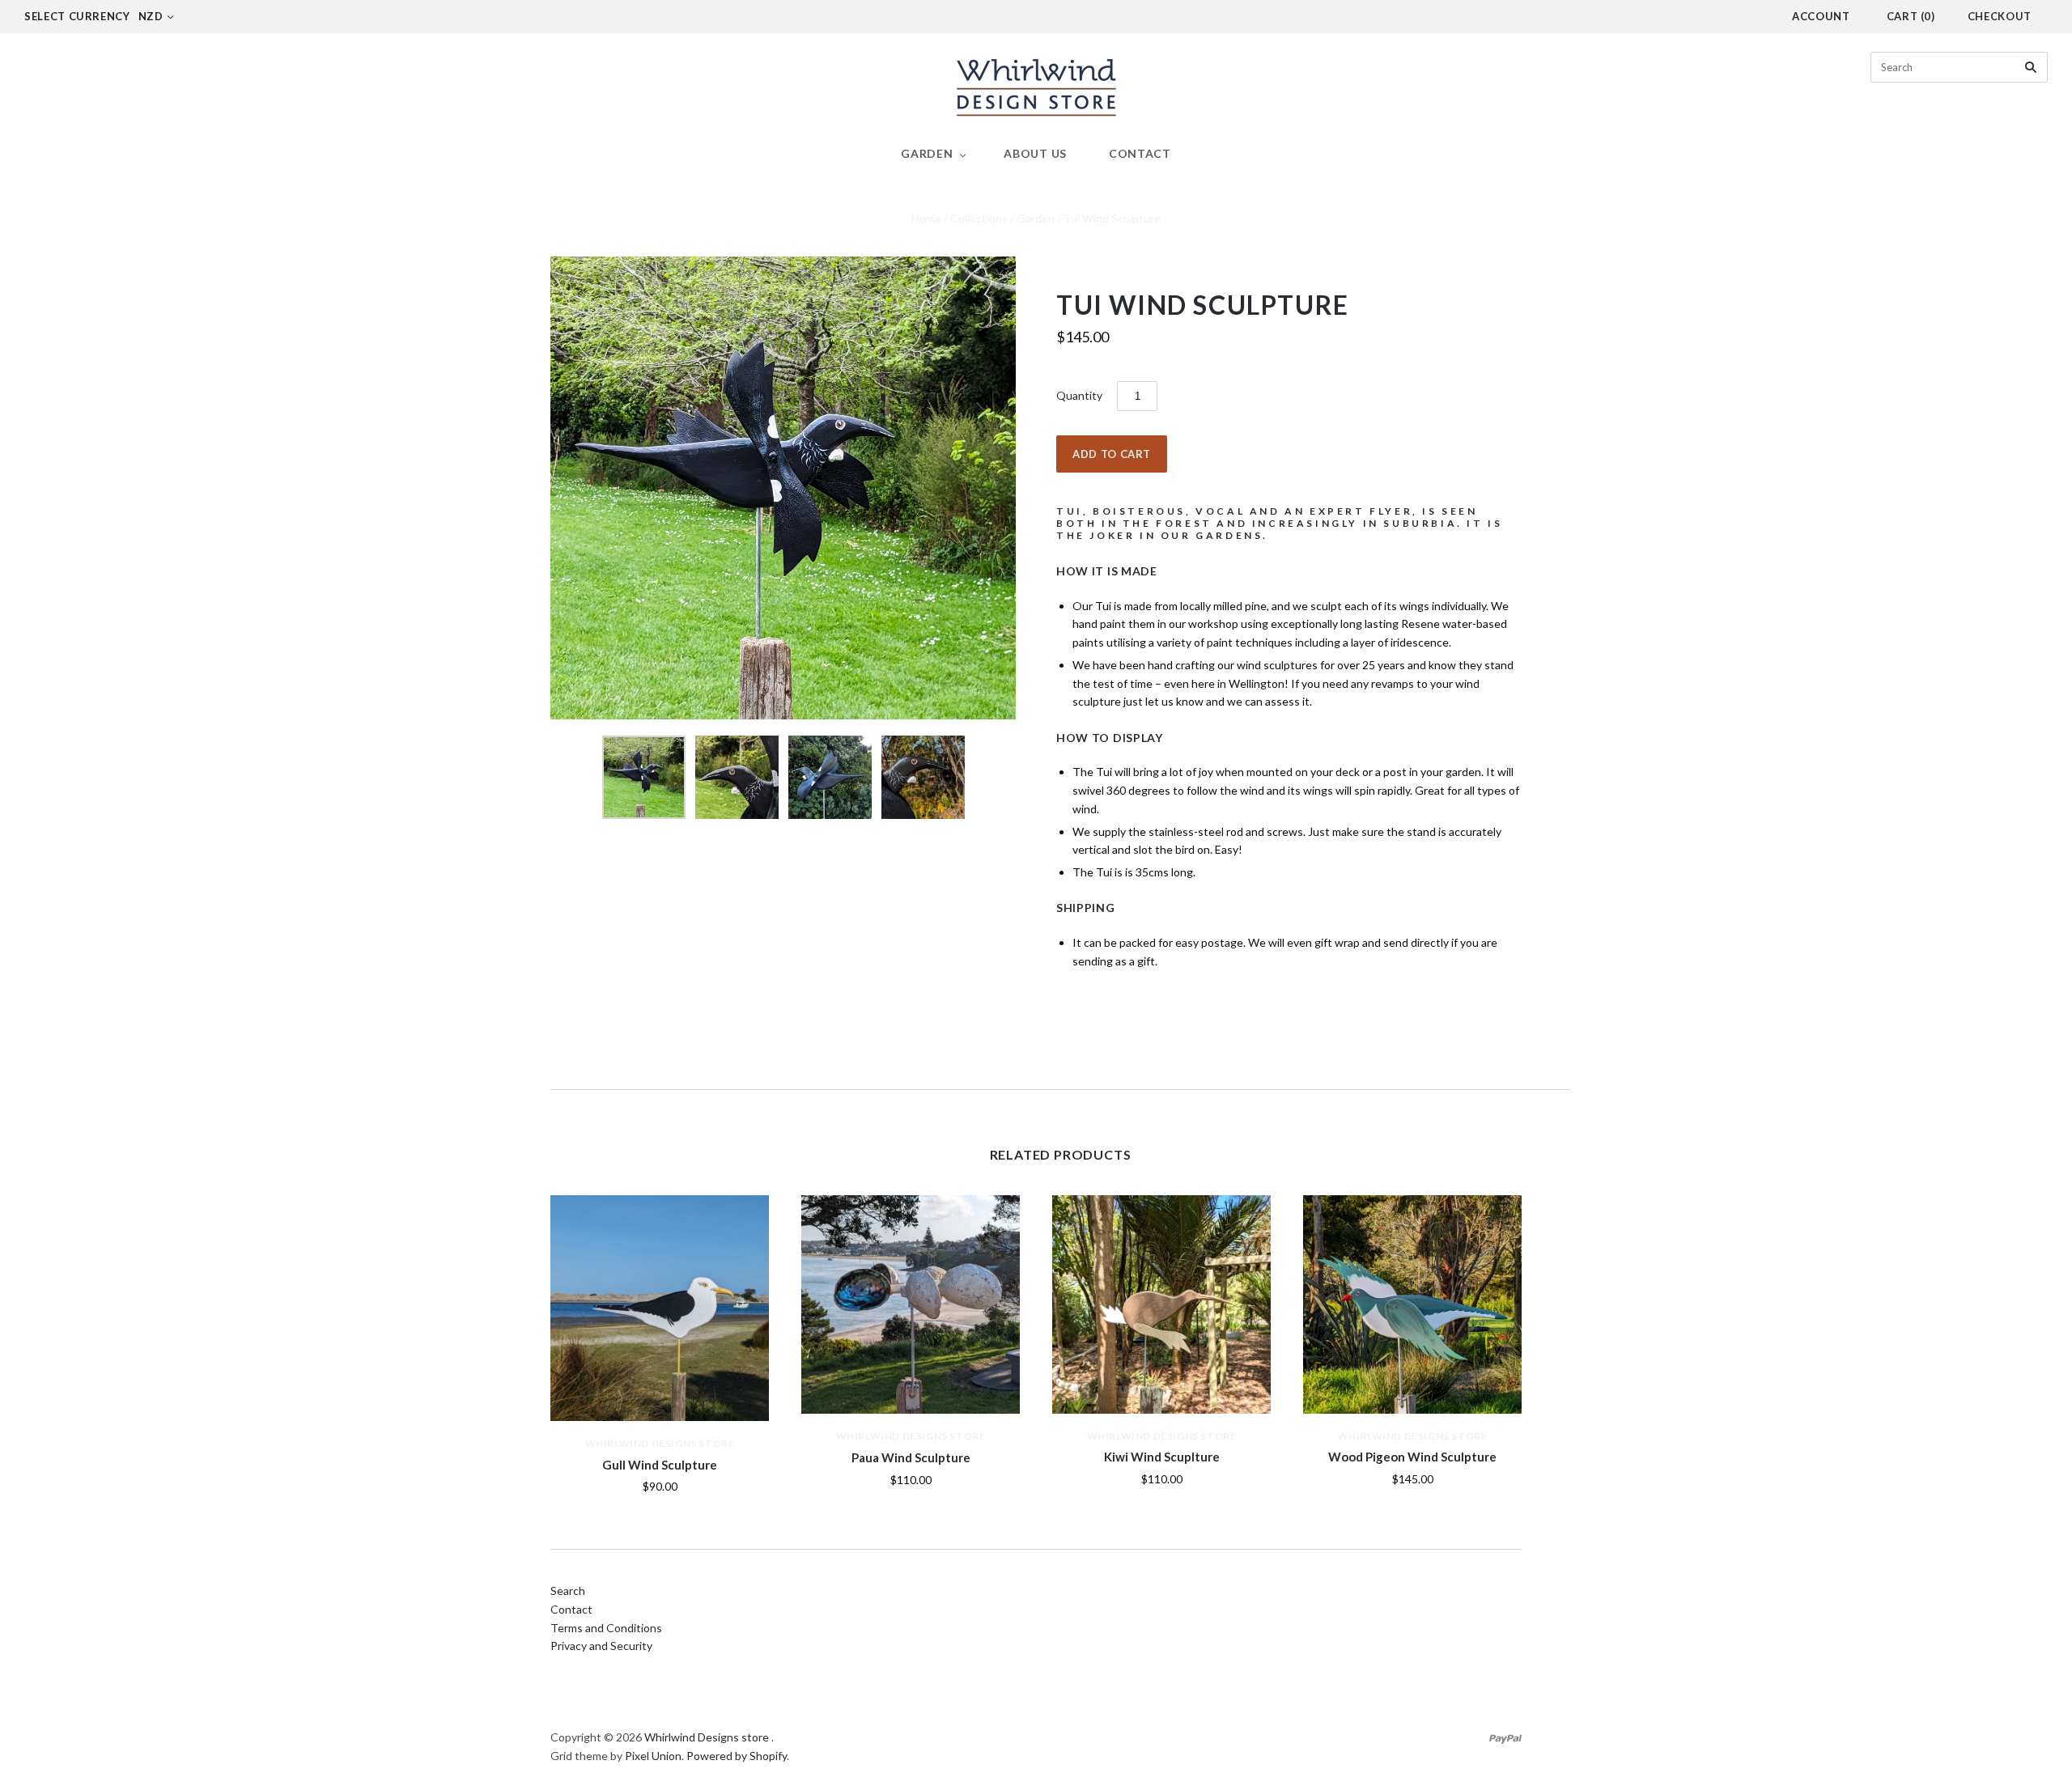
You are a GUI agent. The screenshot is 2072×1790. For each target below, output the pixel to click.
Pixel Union (653, 1756)
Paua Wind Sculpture (911, 1457)
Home (926, 218)
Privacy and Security (601, 1646)
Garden (927, 153)
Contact (1140, 153)
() (1911, 16)
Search (568, 1591)
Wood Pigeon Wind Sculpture (1412, 1457)
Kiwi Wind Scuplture (1162, 1457)
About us (1035, 153)
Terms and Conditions (606, 1628)
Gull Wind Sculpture (660, 1465)
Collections (979, 218)
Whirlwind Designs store (660, 1443)
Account (1821, 16)
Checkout (2000, 16)
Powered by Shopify (737, 1756)
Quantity (1079, 395)
